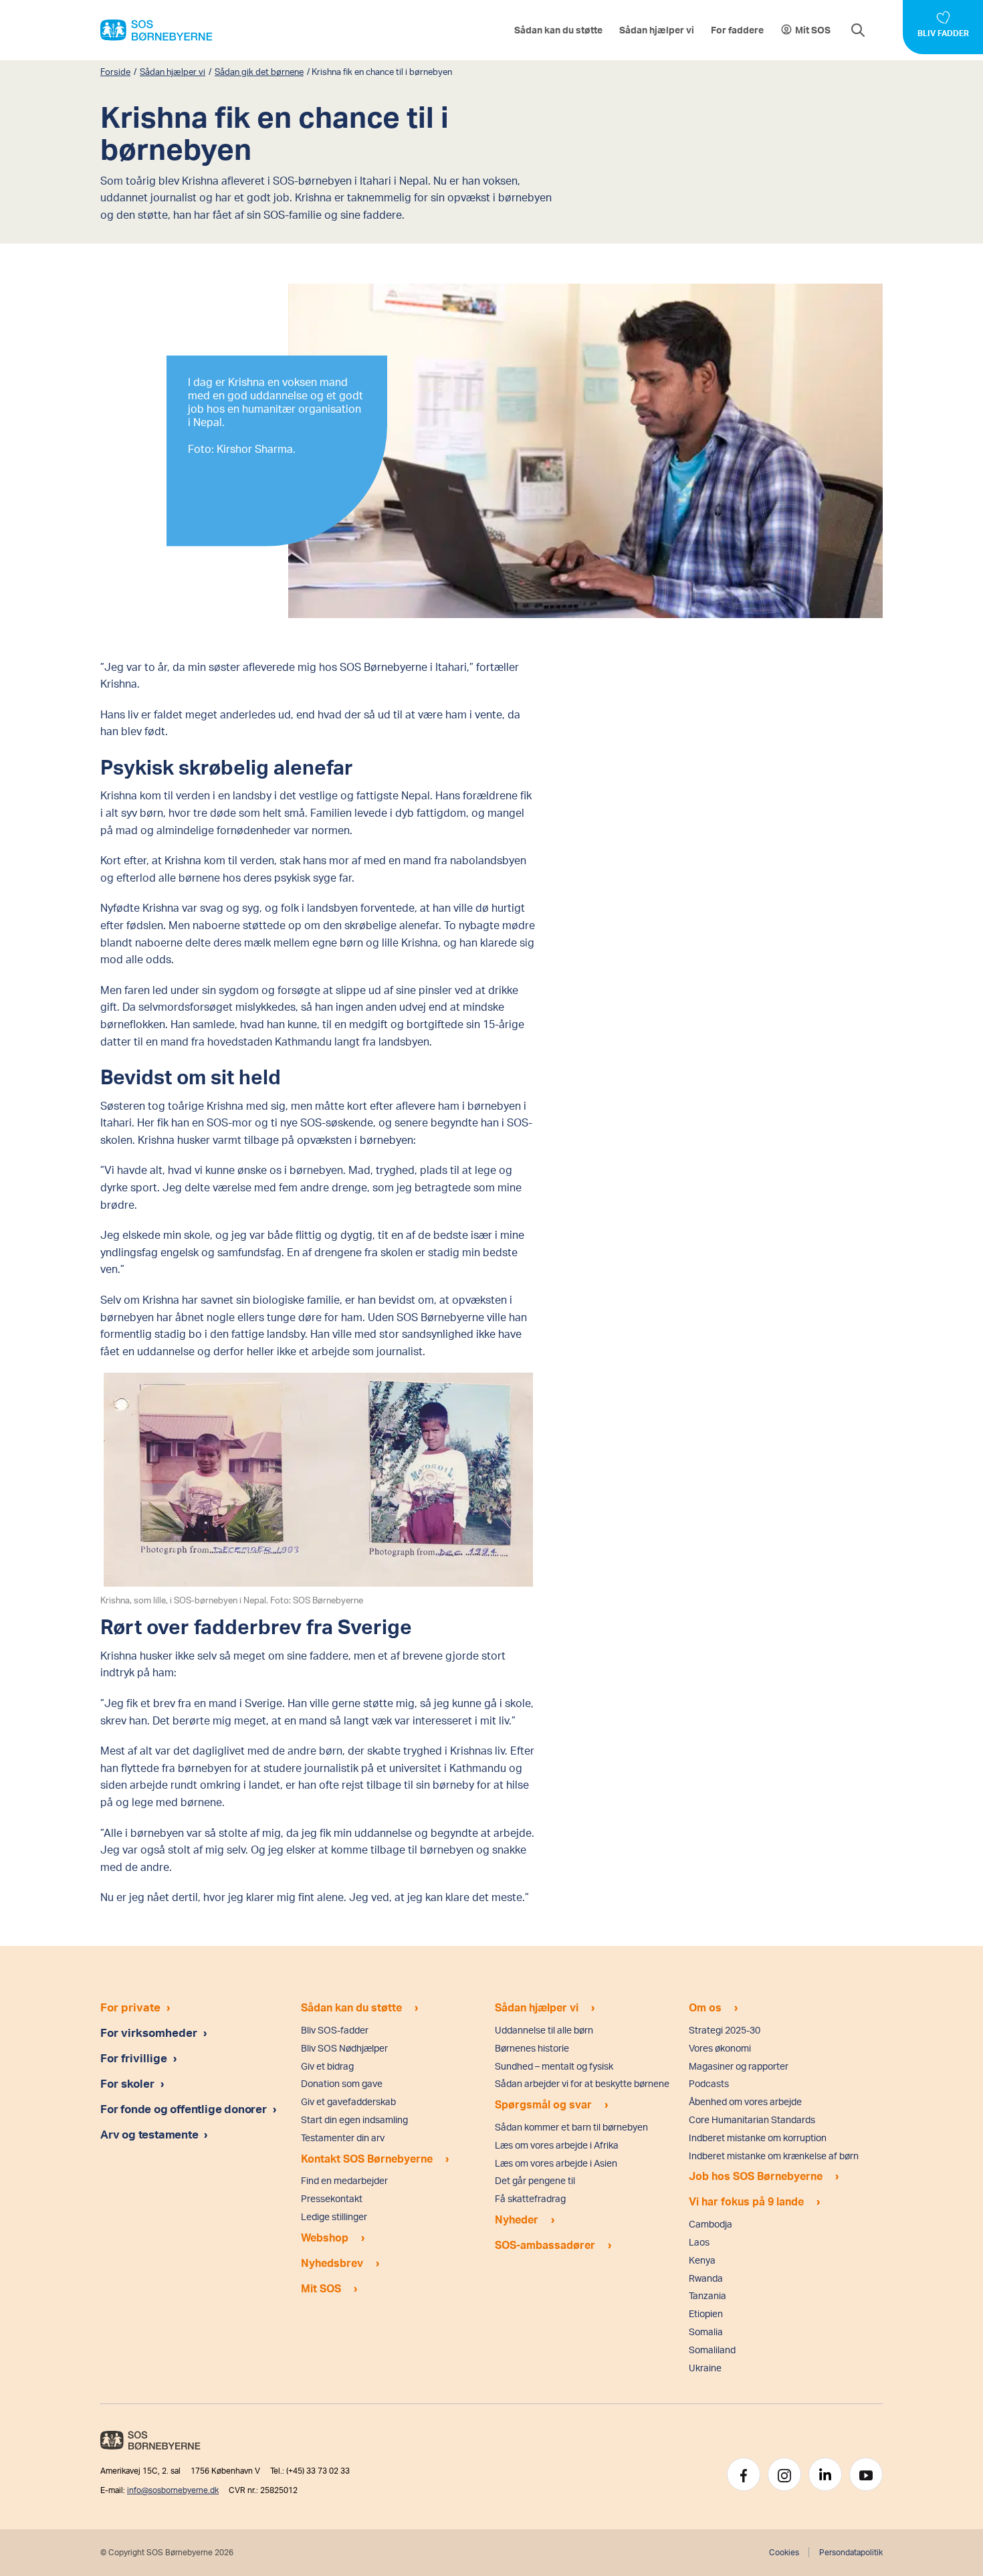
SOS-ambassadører (545, 2245)
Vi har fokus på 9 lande (746, 2201)
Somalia (706, 2332)
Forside (115, 72)
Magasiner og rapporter (739, 2066)
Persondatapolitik (851, 2552)
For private (130, 2007)
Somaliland (712, 2350)
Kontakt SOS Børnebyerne (367, 2158)
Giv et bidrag (327, 2066)
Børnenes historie (532, 2048)
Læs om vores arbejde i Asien (556, 2163)
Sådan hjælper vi (657, 30)
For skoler (127, 2083)
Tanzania (707, 2295)
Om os (705, 2007)
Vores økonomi (720, 2048)
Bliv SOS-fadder (335, 2030)
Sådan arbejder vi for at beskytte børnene (582, 2083)
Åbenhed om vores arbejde (745, 2101)
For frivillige (134, 2058)
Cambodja (711, 2224)
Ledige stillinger (334, 2216)
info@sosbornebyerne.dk (173, 2490)
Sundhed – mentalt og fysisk (554, 2066)
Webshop (325, 2237)
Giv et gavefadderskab (348, 2101)
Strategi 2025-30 (725, 2030)
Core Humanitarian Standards (752, 2119)
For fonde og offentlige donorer (185, 2108)
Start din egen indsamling (354, 2119)
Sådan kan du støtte (558, 30)
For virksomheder (149, 2032)
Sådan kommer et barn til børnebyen (571, 2127)
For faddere (737, 30)
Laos (699, 2242)
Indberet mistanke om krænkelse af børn (774, 2156)
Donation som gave (342, 2083)
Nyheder (517, 2219)
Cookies (784, 2552)
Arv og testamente (150, 2134)
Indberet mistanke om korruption (758, 2138)
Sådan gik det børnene (259, 72)
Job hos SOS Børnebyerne (756, 2176)
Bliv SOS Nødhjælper (344, 2048)
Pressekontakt (332, 2198)
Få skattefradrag (530, 2198)
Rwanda (706, 2278)
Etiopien (706, 2313)
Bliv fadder (943, 33)
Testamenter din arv (343, 2138)
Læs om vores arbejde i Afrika (557, 2145)
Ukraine (705, 2368)
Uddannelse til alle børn (544, 2030)
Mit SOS (813, 30)
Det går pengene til (535, 2180)
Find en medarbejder (344, 2180)
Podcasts (709, 2083)
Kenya (702, 2260)
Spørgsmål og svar (543, 2104)
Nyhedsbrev (332, 2263)
